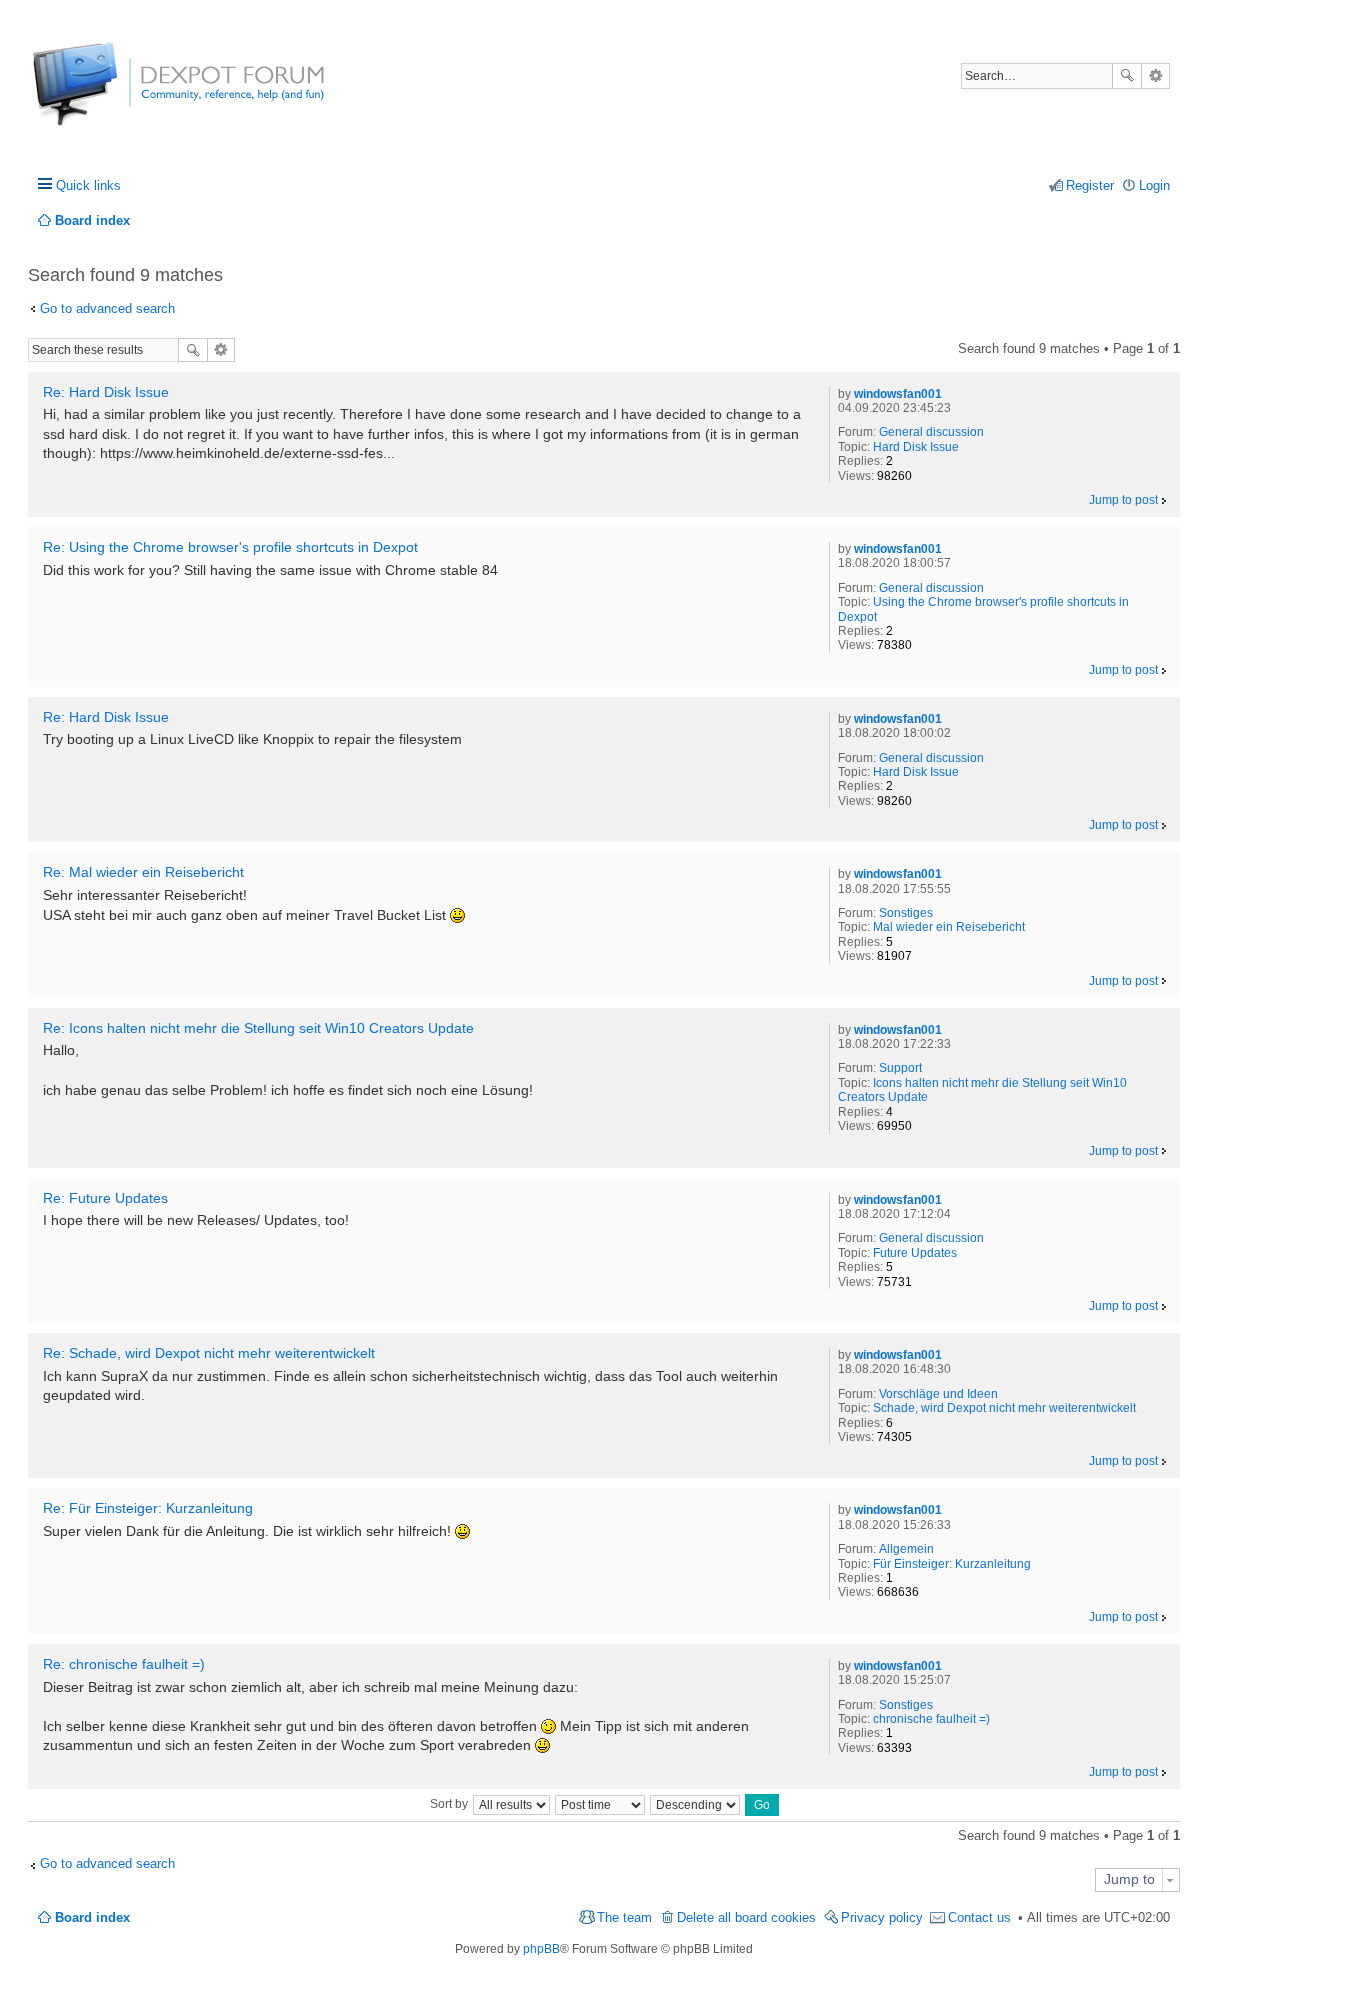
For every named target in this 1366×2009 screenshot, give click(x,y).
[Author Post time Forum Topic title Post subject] (601, 1804)
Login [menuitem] (1154, 185)
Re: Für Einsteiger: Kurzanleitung (148, 1508)
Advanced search (1155, 76)
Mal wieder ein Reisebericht (949, 927)
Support (900, 1068)
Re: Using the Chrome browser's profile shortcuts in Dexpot (230, 547)
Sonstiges (906, 913)
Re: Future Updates (105, 1198)
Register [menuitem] (1090, 185)
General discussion (931, 432)
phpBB (541, 1949)
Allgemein (906, 1549)
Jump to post (1123, 500)
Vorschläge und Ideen (938, 1394)
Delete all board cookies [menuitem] (746, 1917)
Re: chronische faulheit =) (124, 1664)
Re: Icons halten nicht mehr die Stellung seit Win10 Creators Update (258, 1028)
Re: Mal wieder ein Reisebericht (143, 872)
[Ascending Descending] (696, 1804)
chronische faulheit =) (931, 1719)
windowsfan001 (898, 394)
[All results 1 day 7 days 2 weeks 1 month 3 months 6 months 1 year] (511, 1804)
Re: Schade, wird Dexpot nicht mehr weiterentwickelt (209, 1353)
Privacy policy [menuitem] (882, 1917)
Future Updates (915, 1253)
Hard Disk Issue (916, 447)
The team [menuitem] (624, 1917)
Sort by (449, 1804)
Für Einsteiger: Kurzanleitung (952, 1564)
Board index (92, 1917)
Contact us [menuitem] (979, 1917)
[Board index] (107, 94)
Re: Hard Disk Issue (106, 392)
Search (1127, 76)
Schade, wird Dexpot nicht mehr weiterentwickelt (1004, 1408)
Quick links (88, 185)
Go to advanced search (107, 308)
